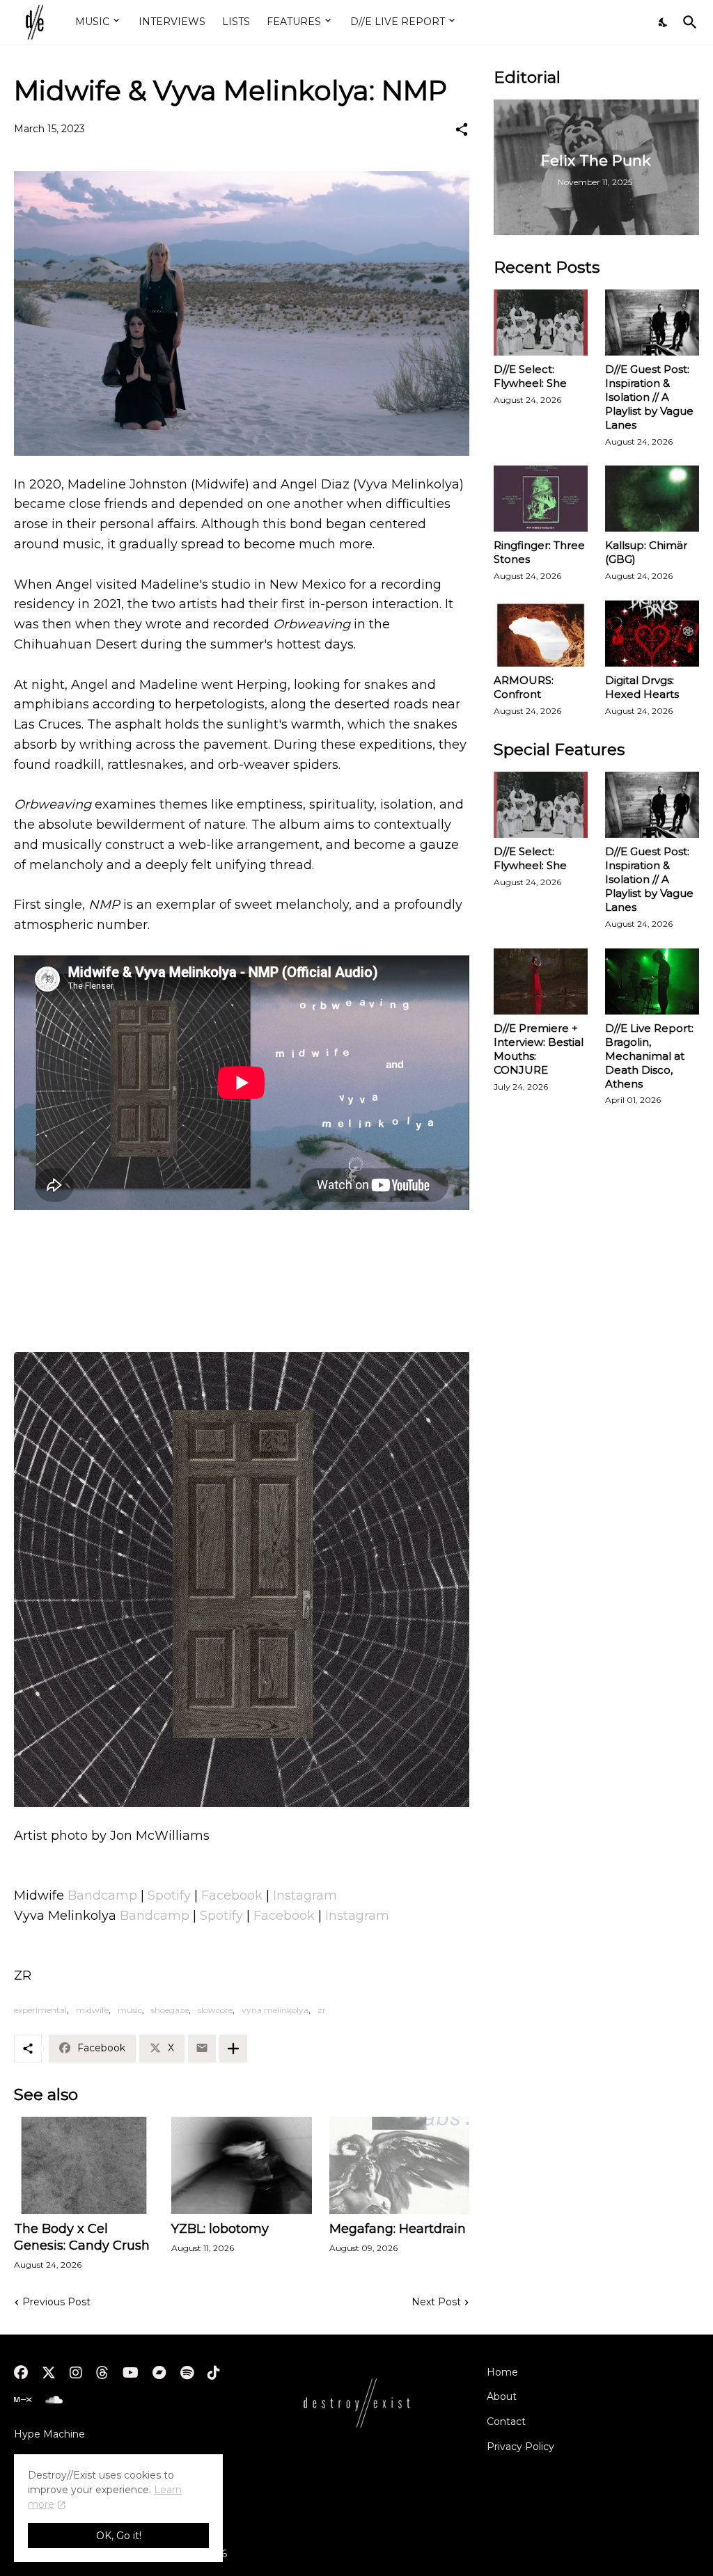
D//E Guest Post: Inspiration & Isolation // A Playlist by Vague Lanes (649, 397)
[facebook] (21, 2373)
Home (502, 2372)
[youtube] (131, 2373)
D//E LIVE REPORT (398, 22)
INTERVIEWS (172, 22)
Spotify (169, 1895)
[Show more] (233, 2049)
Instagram (305, 1895)
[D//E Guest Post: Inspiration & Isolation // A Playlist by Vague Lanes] (652, 323)
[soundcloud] (54, 2400)
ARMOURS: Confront (524, 687)
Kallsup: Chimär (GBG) (646, 552)
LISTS (236, 22)
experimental (40, 2010)
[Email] (202, 2049)
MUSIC (92, 22)
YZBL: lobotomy (220, 2229)
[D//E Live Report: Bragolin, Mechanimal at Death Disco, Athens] (652, 981)
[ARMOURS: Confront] (541, 634)
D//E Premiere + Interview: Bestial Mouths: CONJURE (539, 1049)
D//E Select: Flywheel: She (530, 376)
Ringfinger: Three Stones (539, 552)
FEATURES (294, 22)
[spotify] (187, 2373)
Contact (506, 2422)
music (130, 2010)
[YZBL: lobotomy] (241, 2165)
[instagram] (76, 2373)
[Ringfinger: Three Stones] (541, 499)
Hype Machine (49, 2434)
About (502, 2396)
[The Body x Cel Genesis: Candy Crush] (84, 2165)
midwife (92, 2010)
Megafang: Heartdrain (398, 2229)
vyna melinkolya (275, 2010)
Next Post (436, 2302)
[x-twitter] (49, 2373)
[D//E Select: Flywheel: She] (541, 323)
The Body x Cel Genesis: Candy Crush (82, 2237)
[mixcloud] (23, 2400)
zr (322, 2010)
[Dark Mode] (664, 22)
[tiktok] (214, 2373)
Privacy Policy (520, 2447)
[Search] (687, 22)
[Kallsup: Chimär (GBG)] (652, 499)
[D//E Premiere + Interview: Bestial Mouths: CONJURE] (541, 981)
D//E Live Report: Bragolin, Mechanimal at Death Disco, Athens (649, 1056)
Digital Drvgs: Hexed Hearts (642, 687)
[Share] (462, 129)
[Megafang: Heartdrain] (399, 2165)
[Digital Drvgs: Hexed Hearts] (652, 634)
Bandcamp (102, 1895)
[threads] (102, 2373)
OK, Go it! (119, 2536)
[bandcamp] (159, 2373)
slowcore (215, 2010)
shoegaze (170, 2010)
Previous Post (56, 2302)
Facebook (232, 1895)
